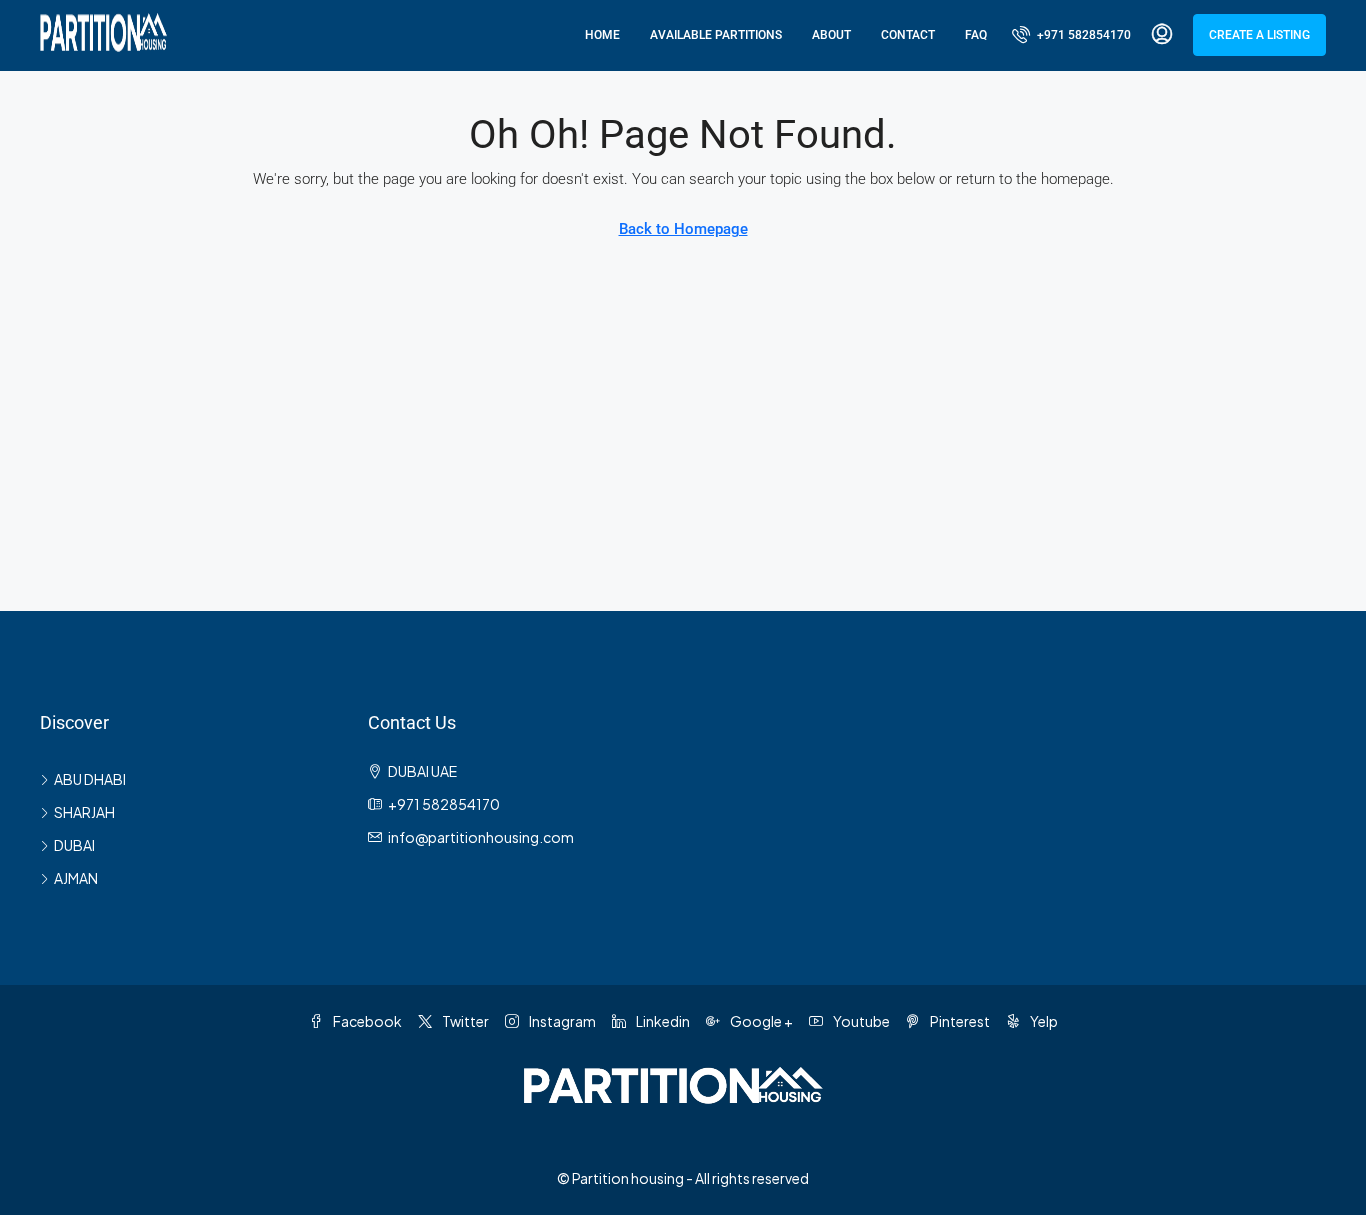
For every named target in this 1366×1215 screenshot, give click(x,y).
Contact (908, 35)
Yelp (1043, 1021)
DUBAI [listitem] (74, 845)
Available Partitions (716, 35)
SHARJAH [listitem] (84, 812)
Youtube (860, 1021)
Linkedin (662, 1021)
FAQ (976, 35)
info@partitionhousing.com (481, 837)
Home (602, 35)
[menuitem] (1071, 35)
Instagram (561, 1021)
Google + (760, 1021)
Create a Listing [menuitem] (1259, 35)
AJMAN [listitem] (76, 878)
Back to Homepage (683, 229)
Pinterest (959, 1021)
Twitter (464, 1021)
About (831, 35)
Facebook (366, 1021)
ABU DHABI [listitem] (90, 779)
